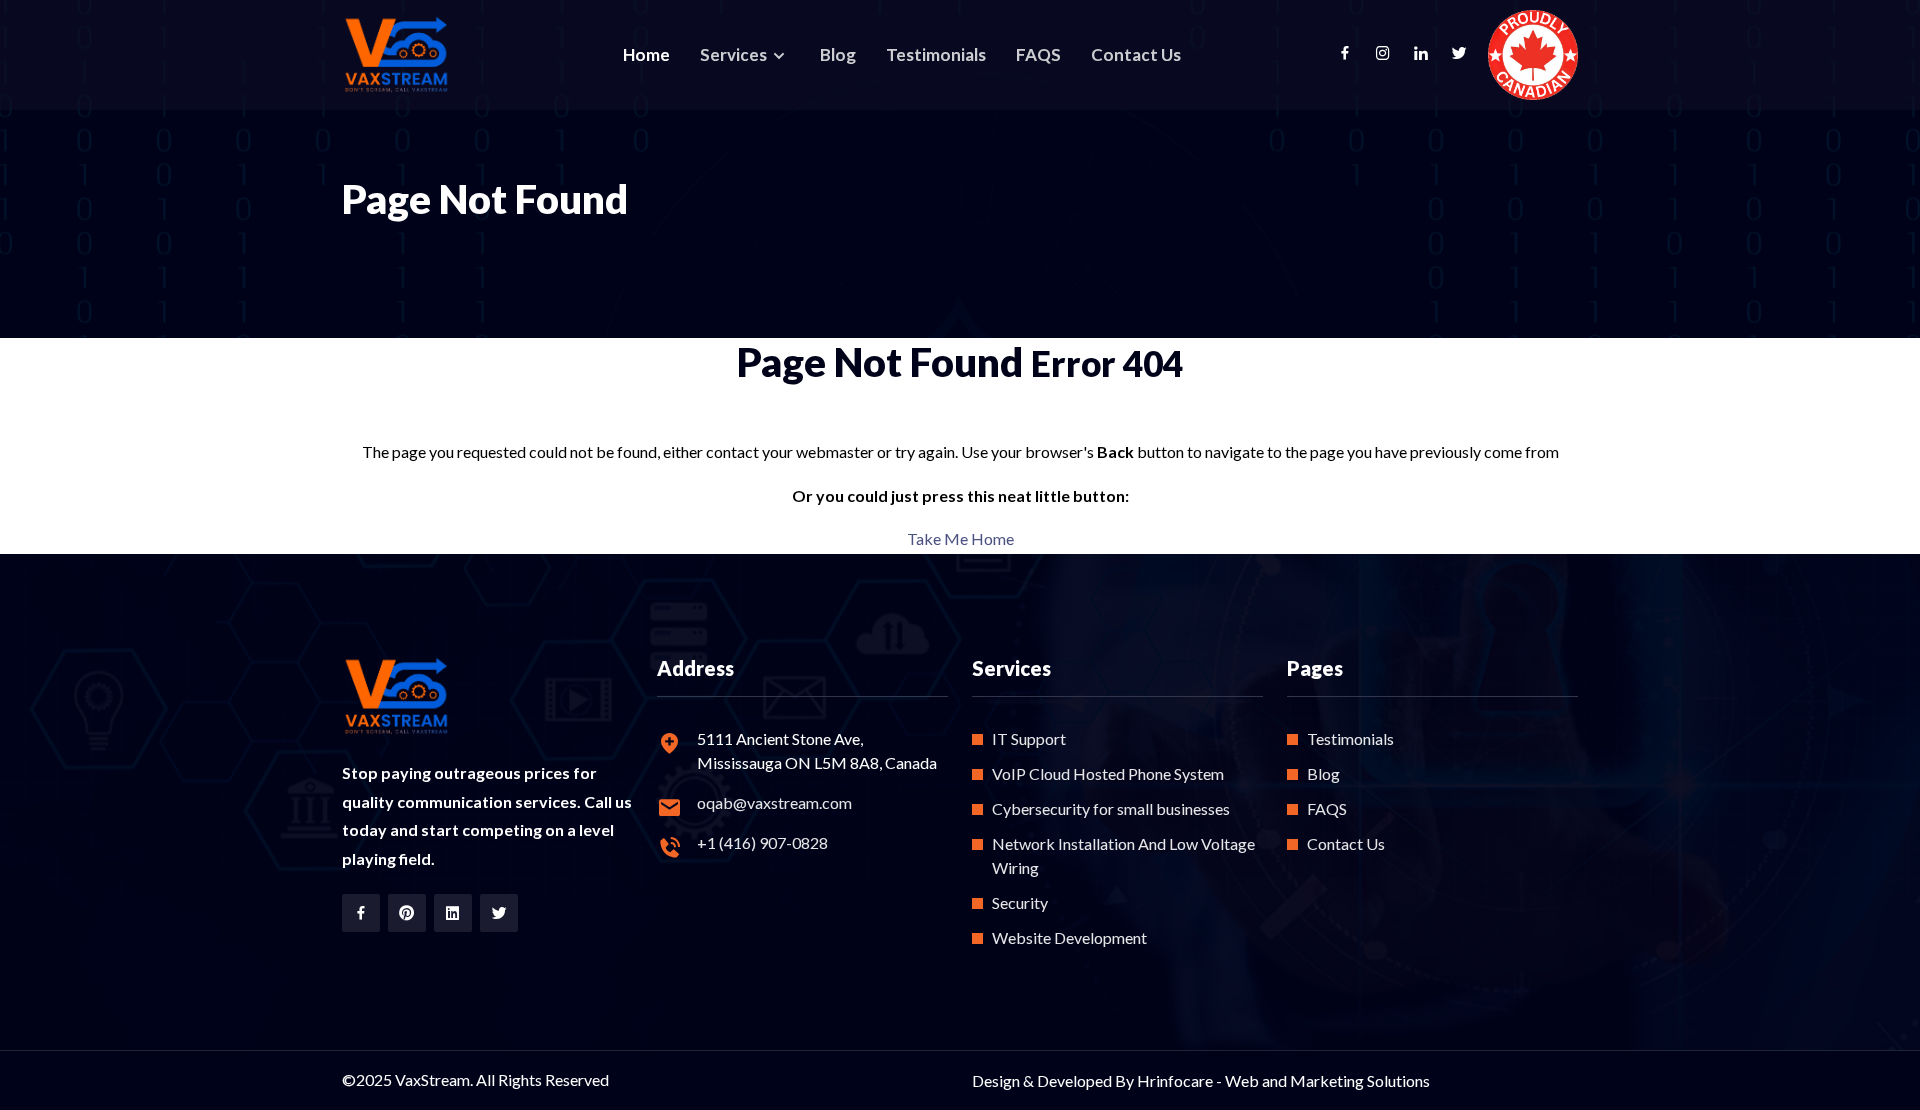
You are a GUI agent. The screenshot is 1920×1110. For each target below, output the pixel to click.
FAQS (1038, 54)
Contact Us (1136, 54)
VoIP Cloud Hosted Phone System (1108, 773)
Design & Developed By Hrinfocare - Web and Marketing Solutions (1201, 1080)
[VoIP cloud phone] (397, 55)
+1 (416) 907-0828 (762, 842)
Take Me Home (960, 538)
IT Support (1029, 738)
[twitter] (1469, 55)
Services (735, 54)
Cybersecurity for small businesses (1111, 808)
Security (1020, 902)
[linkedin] (1431, 55)
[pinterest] (407, 913)
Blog (838, 54)
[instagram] (1393, 55)
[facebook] (1355, 55)
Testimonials (936, 54)
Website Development (1069, 937)
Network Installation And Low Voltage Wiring (1123, 855)
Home (646, 54)
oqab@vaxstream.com (774, 802)
